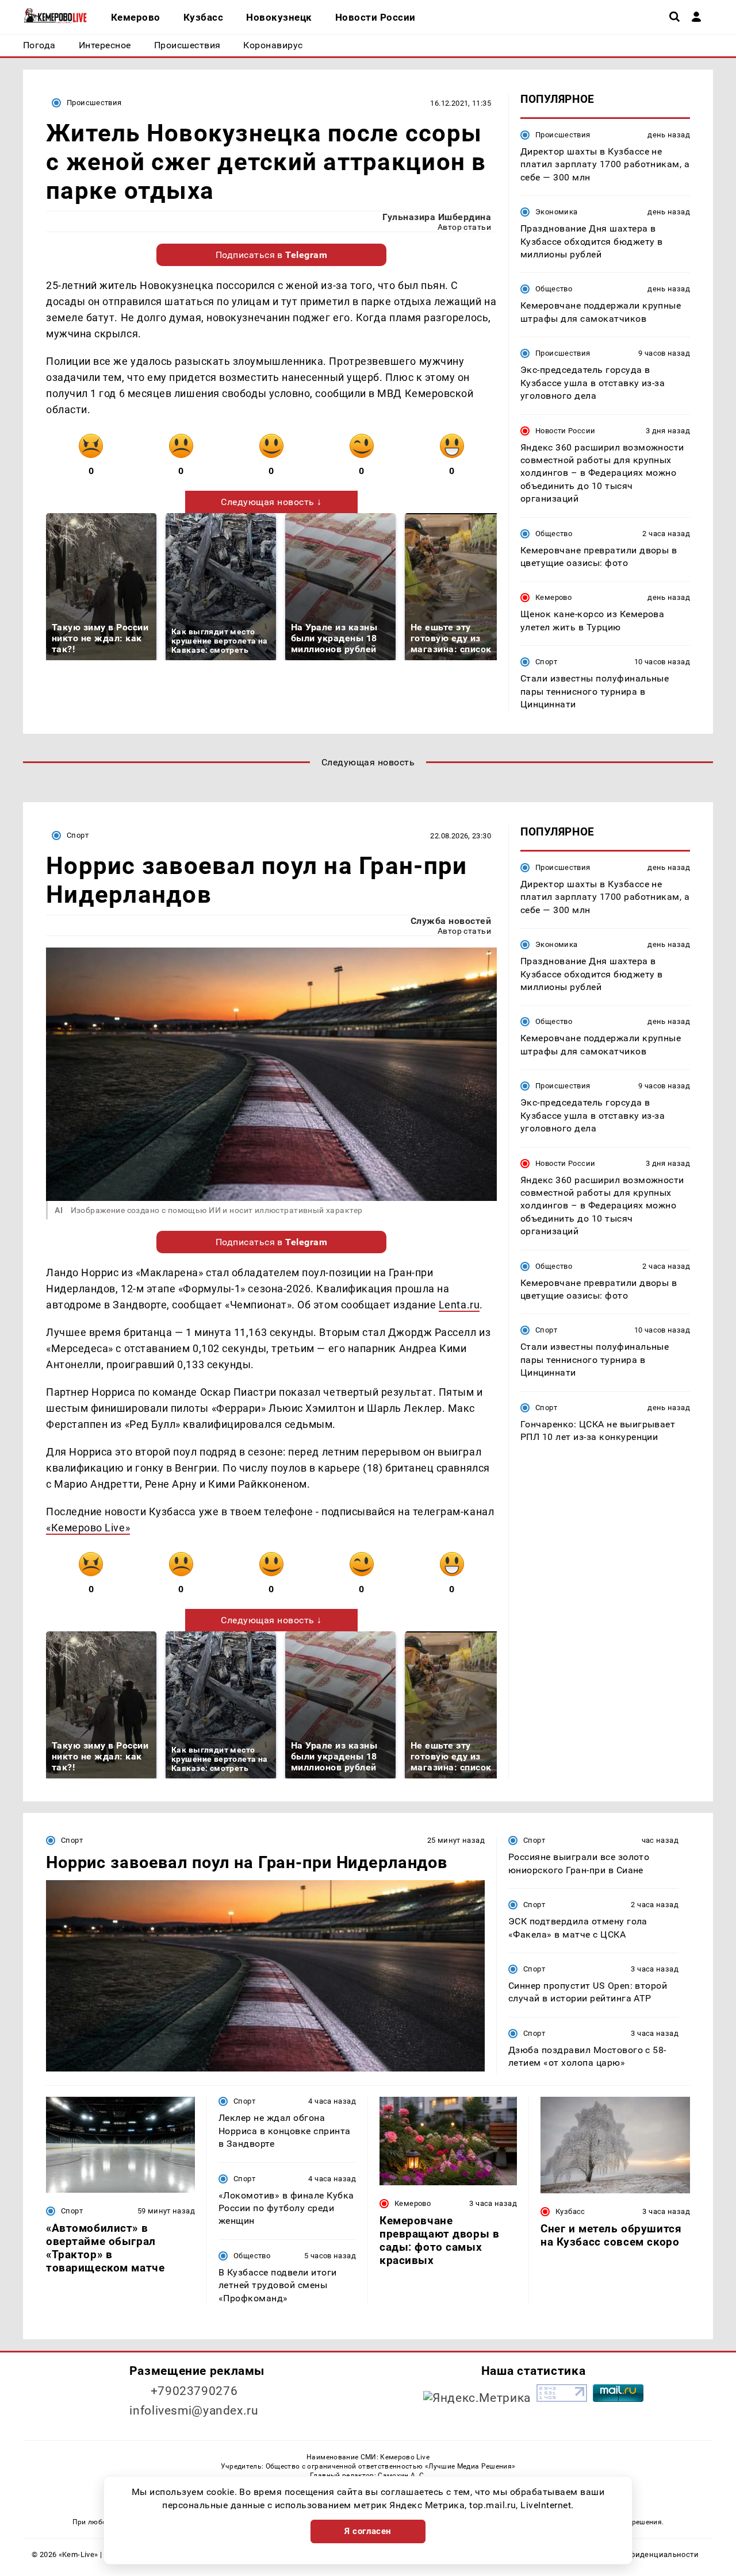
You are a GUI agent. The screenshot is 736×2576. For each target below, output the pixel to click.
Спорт (546, 662)
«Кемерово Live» (88, 1528)
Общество (554, 289)
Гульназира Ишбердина (437, 217)
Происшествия (94, 103)
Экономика (556, 212)
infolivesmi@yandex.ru (194, 2411)
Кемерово (553, 597)
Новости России (565, 431)
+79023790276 (194, 2391)
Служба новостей (451, 921)
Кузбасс (570, 2211)
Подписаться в (272, 255)
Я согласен (368, 2531)
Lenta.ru (459, 1305)
